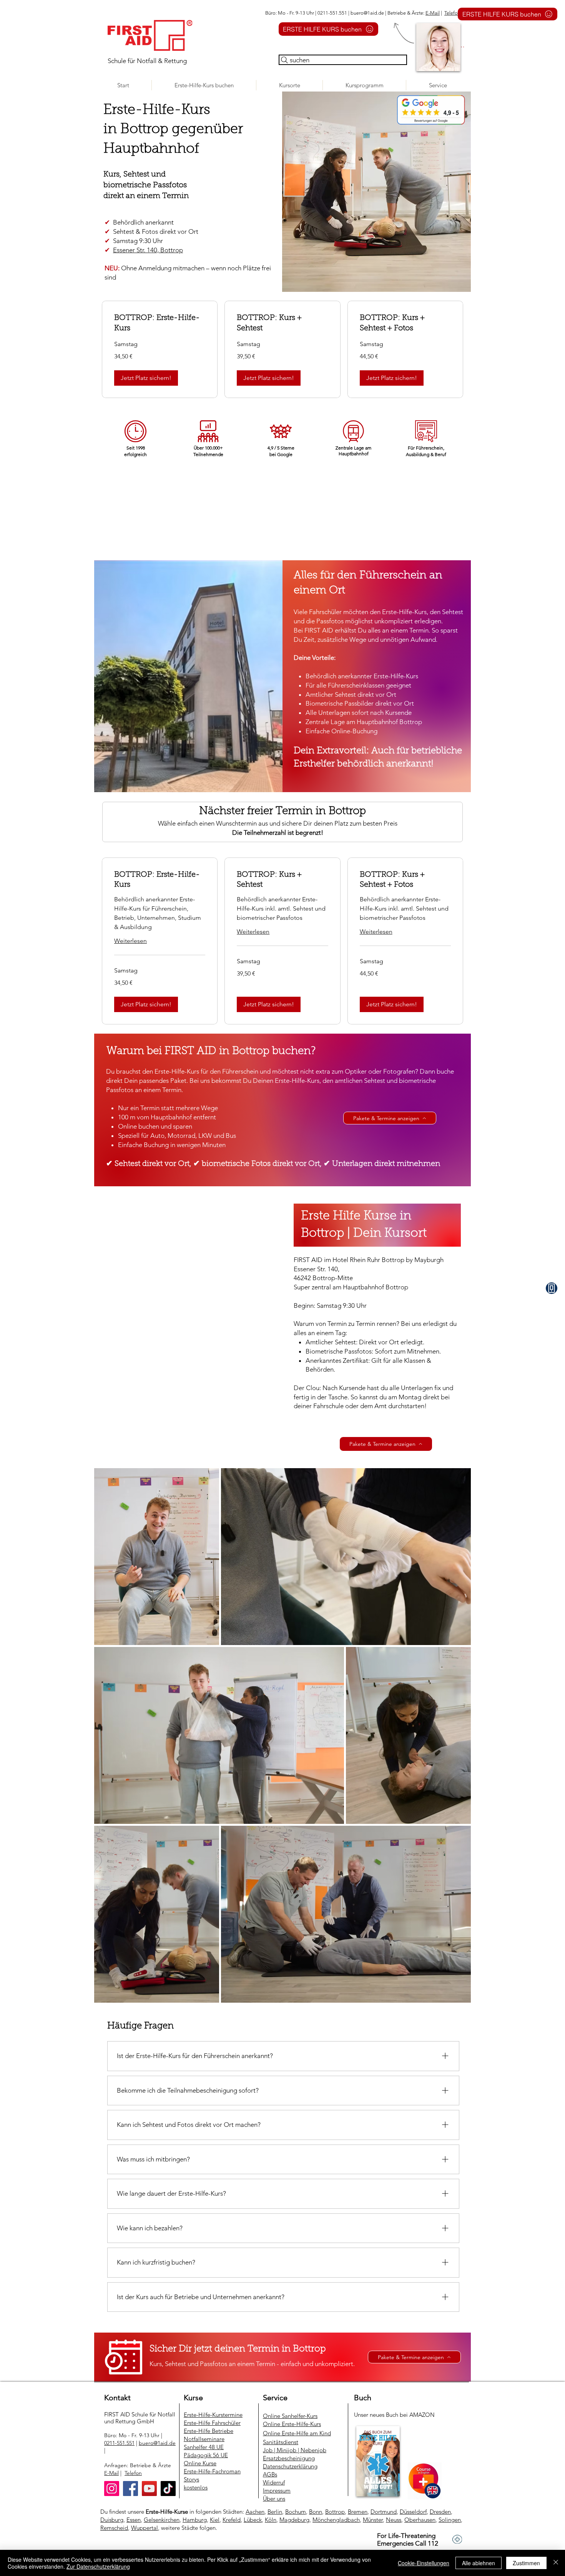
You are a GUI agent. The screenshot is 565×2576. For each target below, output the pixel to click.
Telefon (452, 13)
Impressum (277, 2490)
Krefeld (232, 2520)
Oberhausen (420, 2520)
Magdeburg (294, 2520)
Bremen (358, 2512)
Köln (271, 2520)
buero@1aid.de (367, 13)
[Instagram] (112, 2489)
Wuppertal (145, 2528)
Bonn (316, 2512)
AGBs (270, 2474)
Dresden (440, 2512)
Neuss (394, 2520)
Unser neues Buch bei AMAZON (395, 2415)
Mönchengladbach (336, 2520)
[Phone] (552, 1288)
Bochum (296, 2512)
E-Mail (433, 13)
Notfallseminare (204, 2439)
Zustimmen (526, 2563)
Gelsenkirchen (162, 2520)
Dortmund (384, 2512)
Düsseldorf (413, 2512)
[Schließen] (556, 2563)
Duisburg (112, 2520)
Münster (373, 2520)
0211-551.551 (119, 2443)
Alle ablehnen (479, 2563)
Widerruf (274, 2482)
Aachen (255, 2512)
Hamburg (195, 2520)
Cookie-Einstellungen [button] (424, 2563)
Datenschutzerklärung (290, 2466)
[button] (289, 85)
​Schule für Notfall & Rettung (147, 61)
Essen (134, 2520)
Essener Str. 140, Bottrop (148, 250)
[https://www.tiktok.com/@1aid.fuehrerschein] (168, 2489)
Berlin (275, 2512)
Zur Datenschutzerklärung (98, 2566)
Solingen (450, 2520)
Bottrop (335, 2512)
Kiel (215, 2520)
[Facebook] (130, 2489)
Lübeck (253, 2520)
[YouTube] (149, 2489)
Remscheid (114, 2528)
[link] (160, 323)
